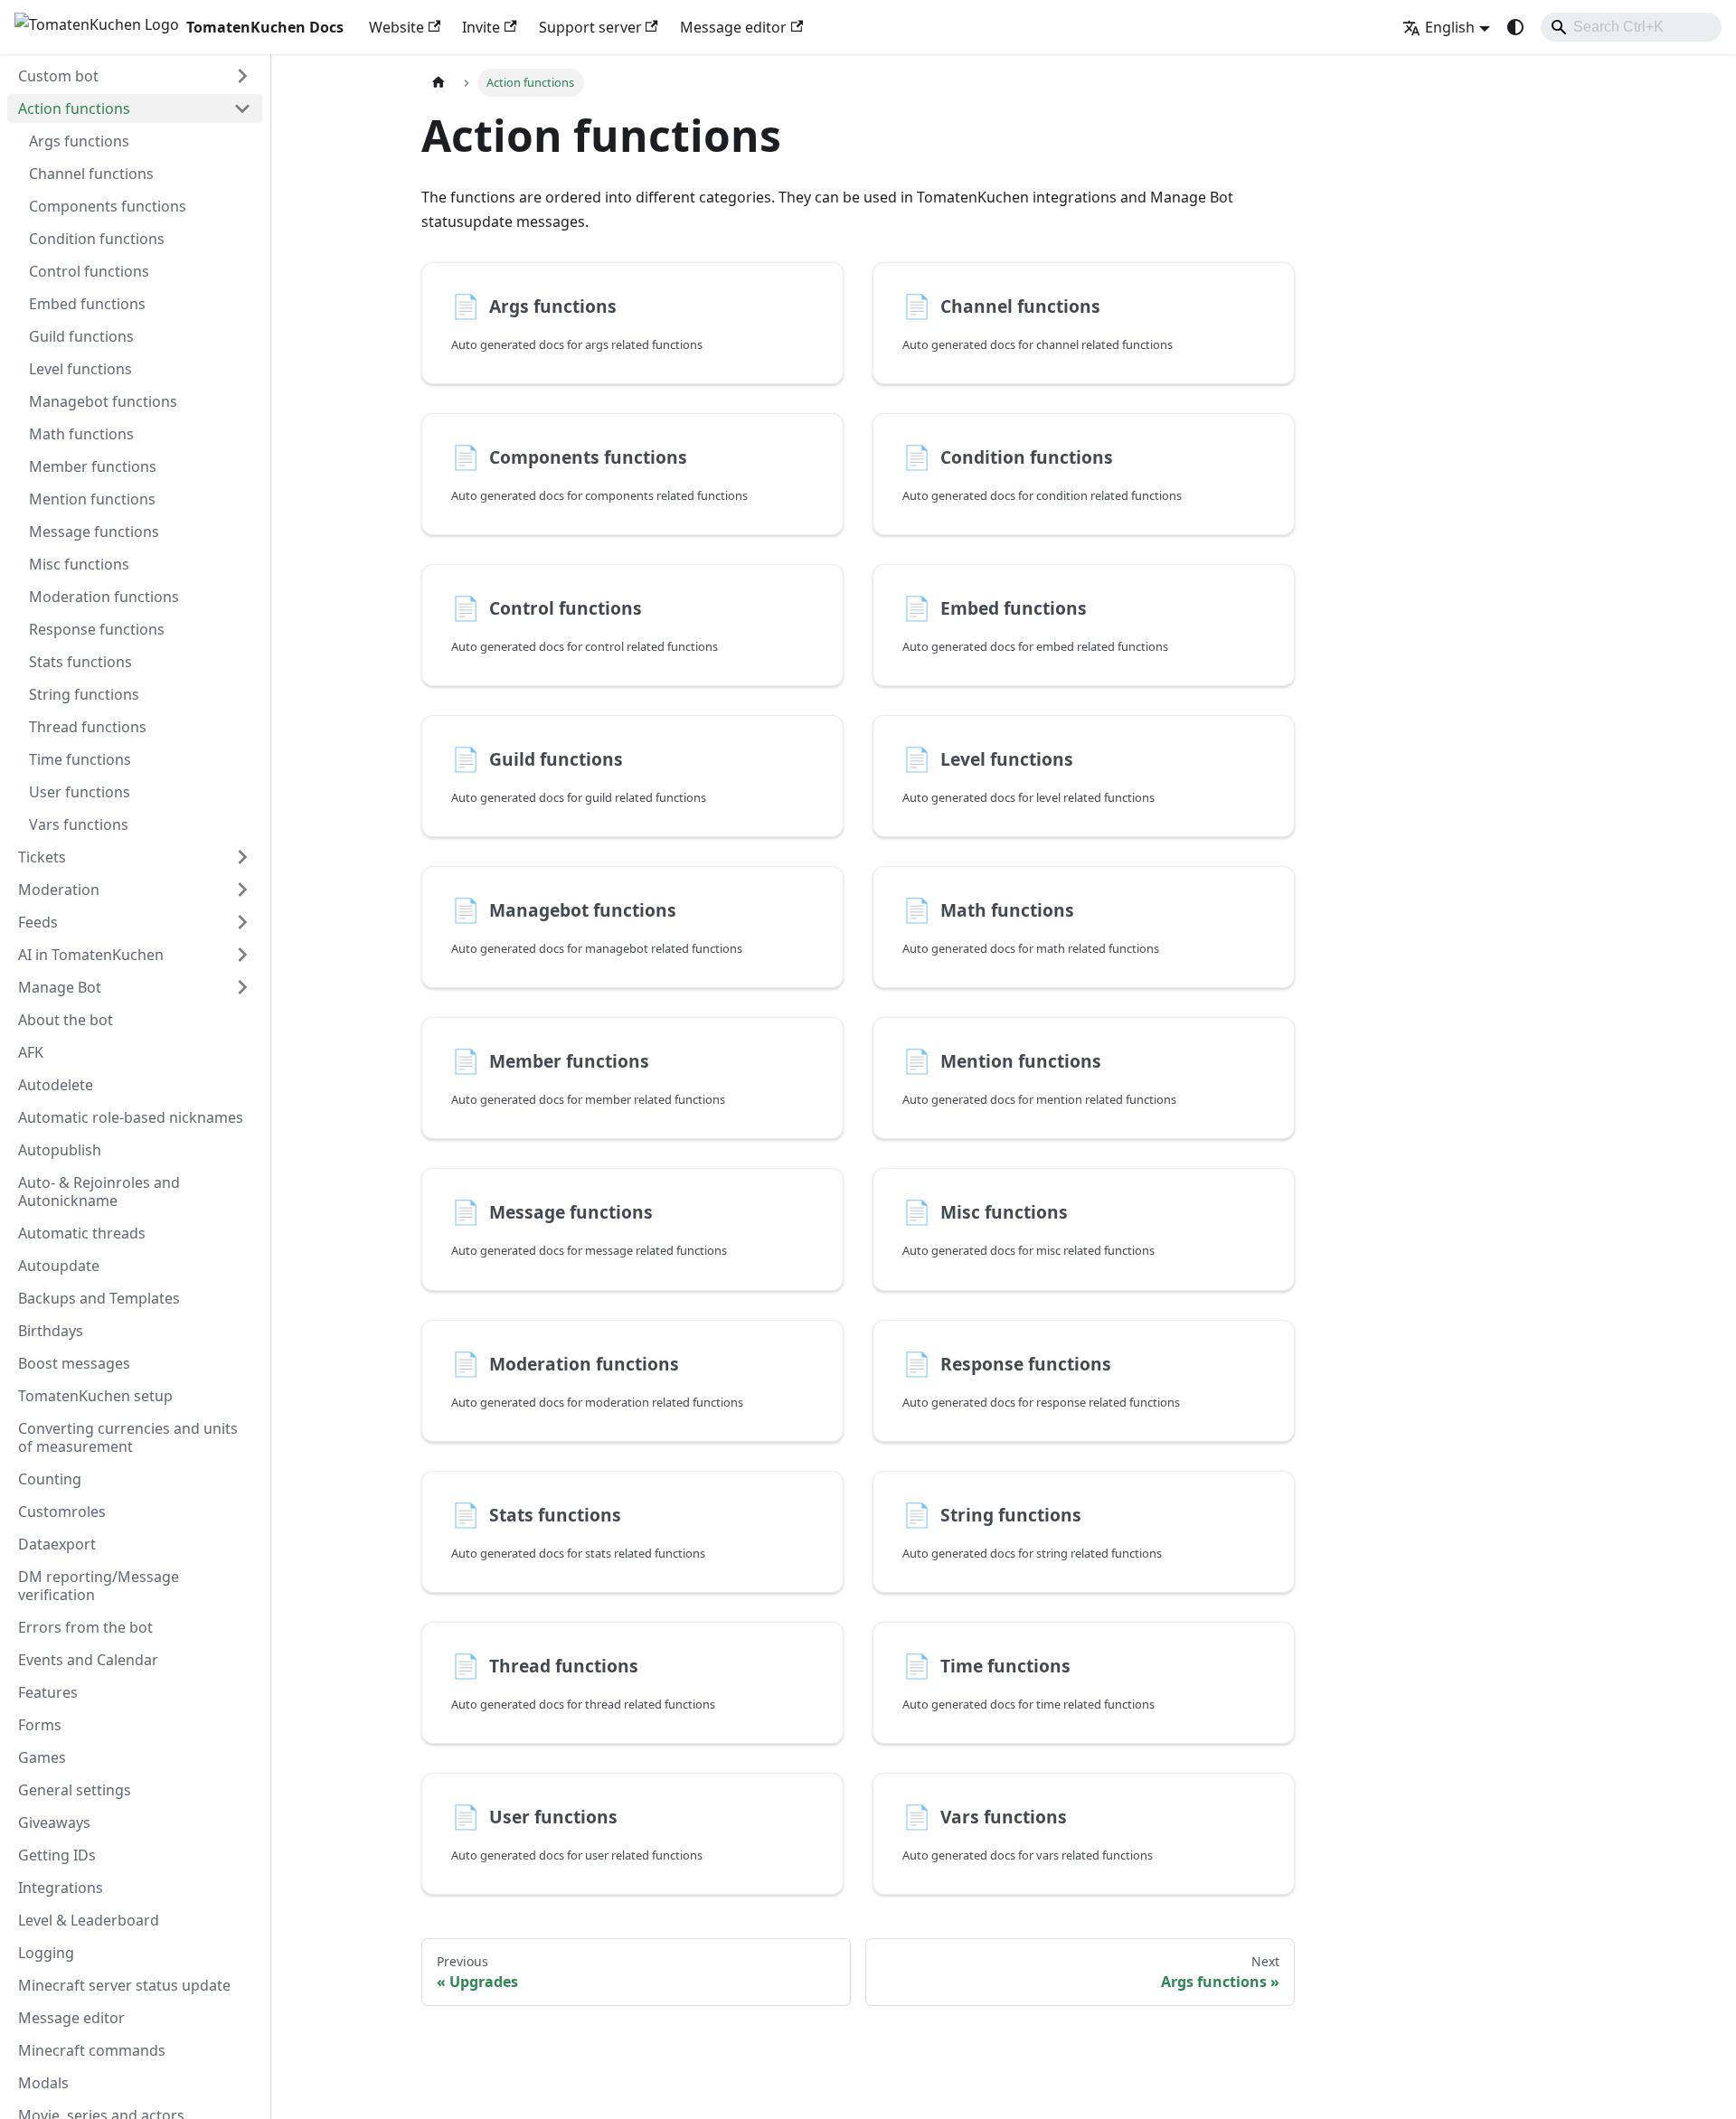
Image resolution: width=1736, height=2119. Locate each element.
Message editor (733, 27)
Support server (590, 27)
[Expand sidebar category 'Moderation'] (242, 890)
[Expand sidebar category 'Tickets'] (242, 857)
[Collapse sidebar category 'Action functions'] (242, 108)
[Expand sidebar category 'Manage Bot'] (242, 987)
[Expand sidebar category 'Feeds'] (242, 922)
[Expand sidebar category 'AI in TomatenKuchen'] (242, 955)
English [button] (1450, 27)
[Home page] (439, 83)
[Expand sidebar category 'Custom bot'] (242, 76)
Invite (481, 27)
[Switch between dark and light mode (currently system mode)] (1515, 27)
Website (396, 27)
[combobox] (1631, 27)
